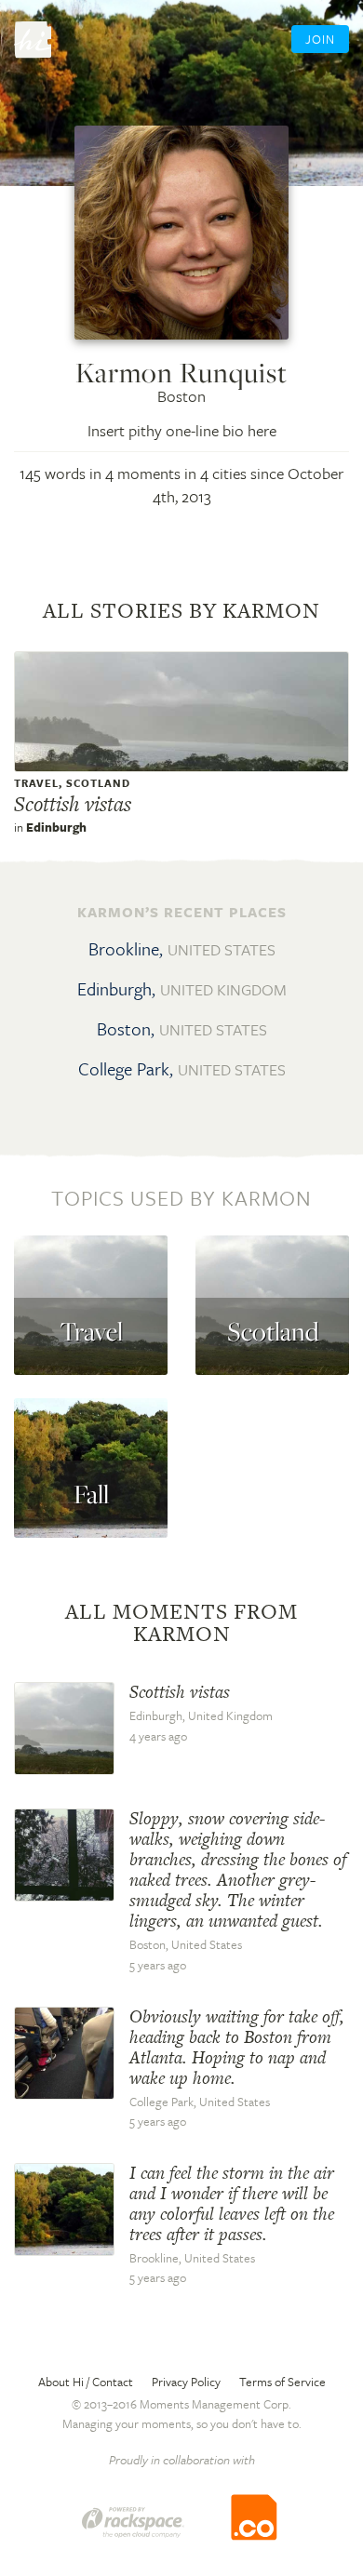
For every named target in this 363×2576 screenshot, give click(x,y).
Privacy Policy (186, 2382)
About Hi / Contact (86, 2382)
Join (320, 39)
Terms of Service (282, 2382)
